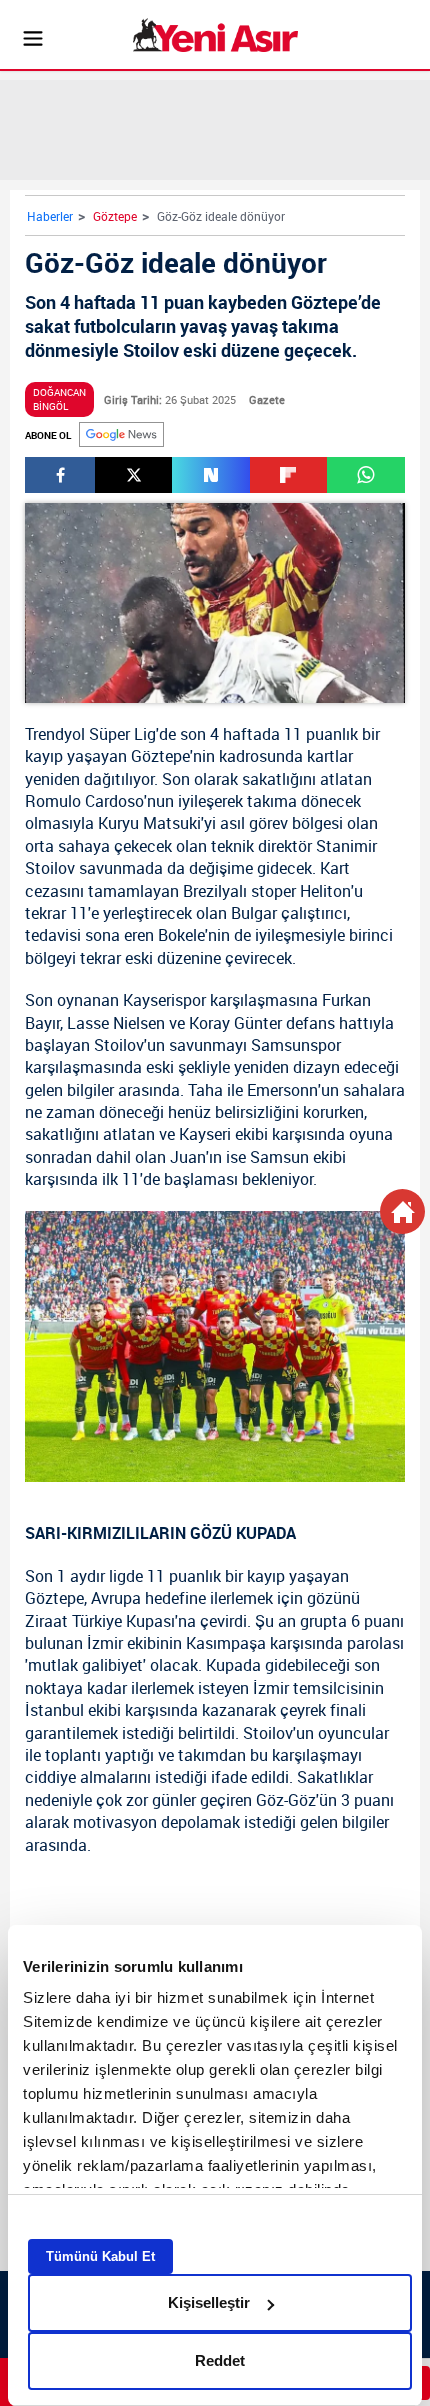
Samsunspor (296, 1045)
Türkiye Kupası (123, 1621)
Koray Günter (235, 1023)
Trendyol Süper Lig (90, 734)
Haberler (50, 216)
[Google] (121, 434)
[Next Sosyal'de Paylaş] (210, 475)
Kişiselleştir (209, 2302)
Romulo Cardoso (84, 801)
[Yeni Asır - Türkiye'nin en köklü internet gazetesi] (215, 35)
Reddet (220, 2360)
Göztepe (115, 216)
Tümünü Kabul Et (100, 2256)
